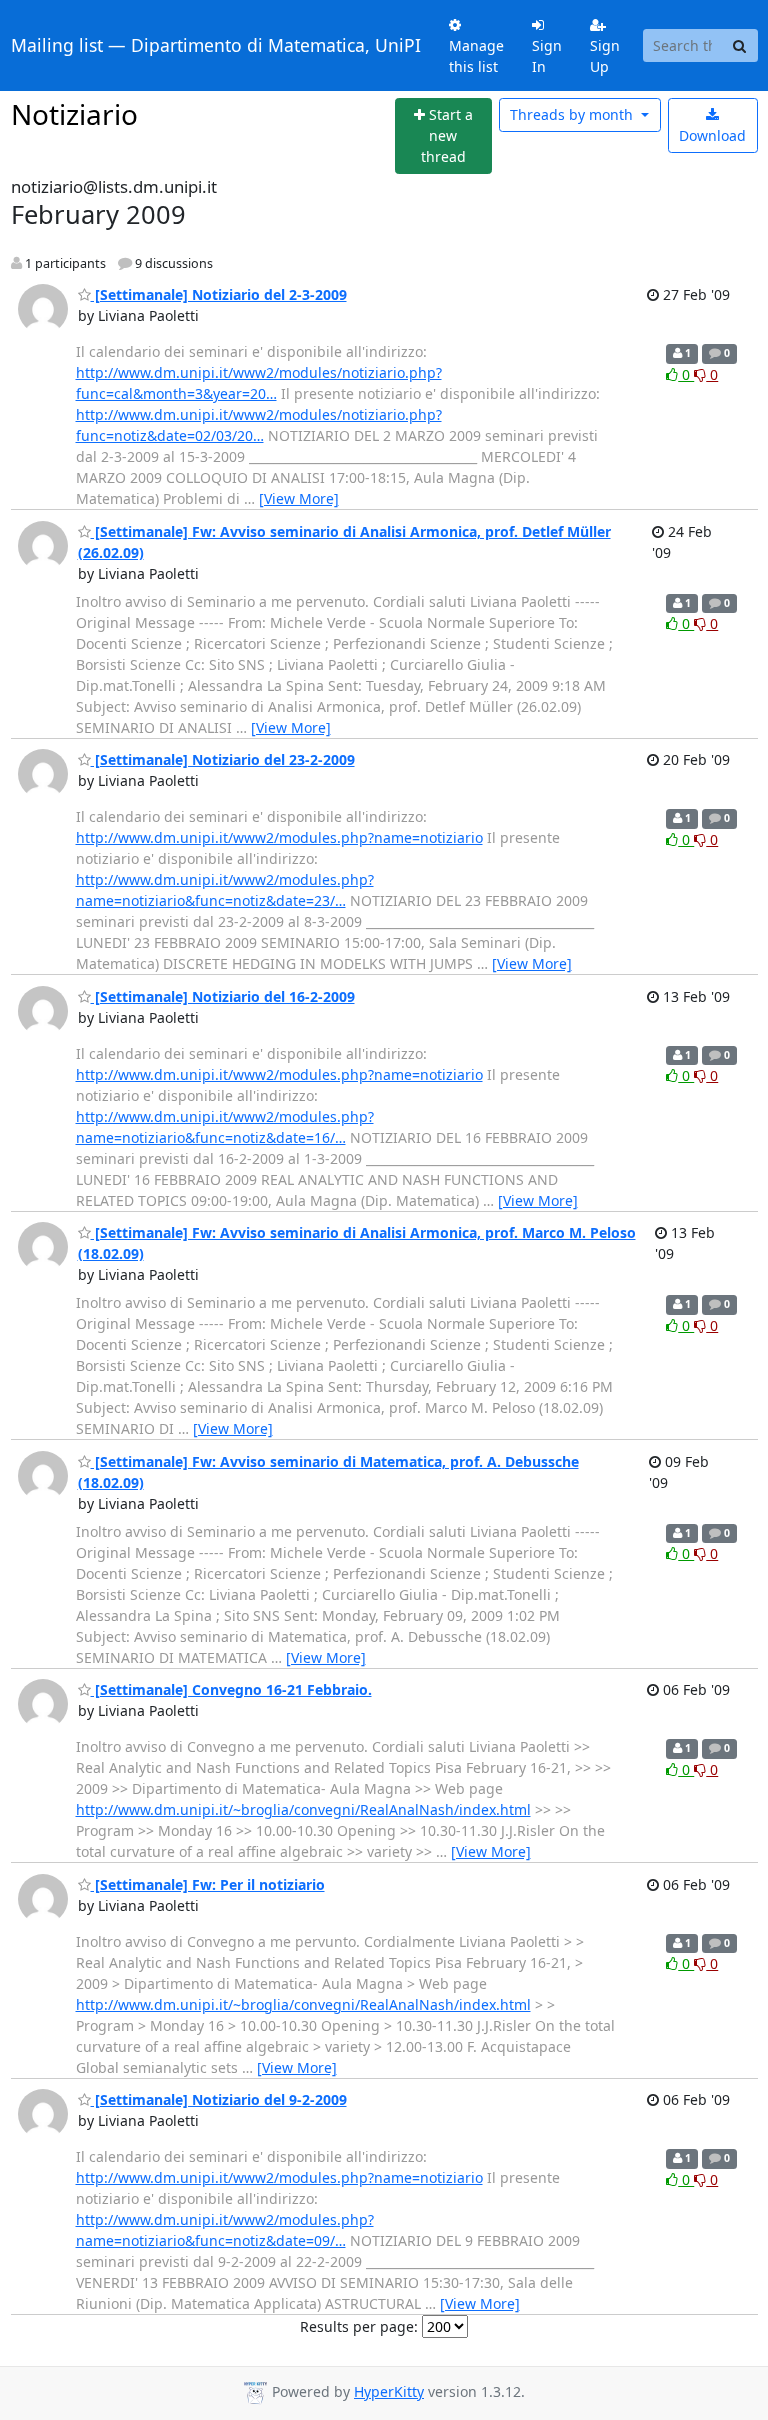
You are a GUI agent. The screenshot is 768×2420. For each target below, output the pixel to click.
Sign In (547, 56)
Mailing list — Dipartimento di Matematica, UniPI (216, 45)
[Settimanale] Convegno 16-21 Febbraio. (231, 1689)
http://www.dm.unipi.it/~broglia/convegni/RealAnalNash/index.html (303, 1809)
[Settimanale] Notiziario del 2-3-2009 (219, 294)
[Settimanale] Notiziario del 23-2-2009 (223, 759)
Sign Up (605, 56)
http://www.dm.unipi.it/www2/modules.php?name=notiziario (279, 837)
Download (712, 135)
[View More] (299, 498)
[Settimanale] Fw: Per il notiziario (208, 1884)
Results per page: (359, 2326)
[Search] (740, 46)
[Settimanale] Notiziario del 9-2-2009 (219, 2099)
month (573, 114)
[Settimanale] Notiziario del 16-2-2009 (223, 996)
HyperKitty (389, 2391)
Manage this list (476, 56)
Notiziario (74, 114)
